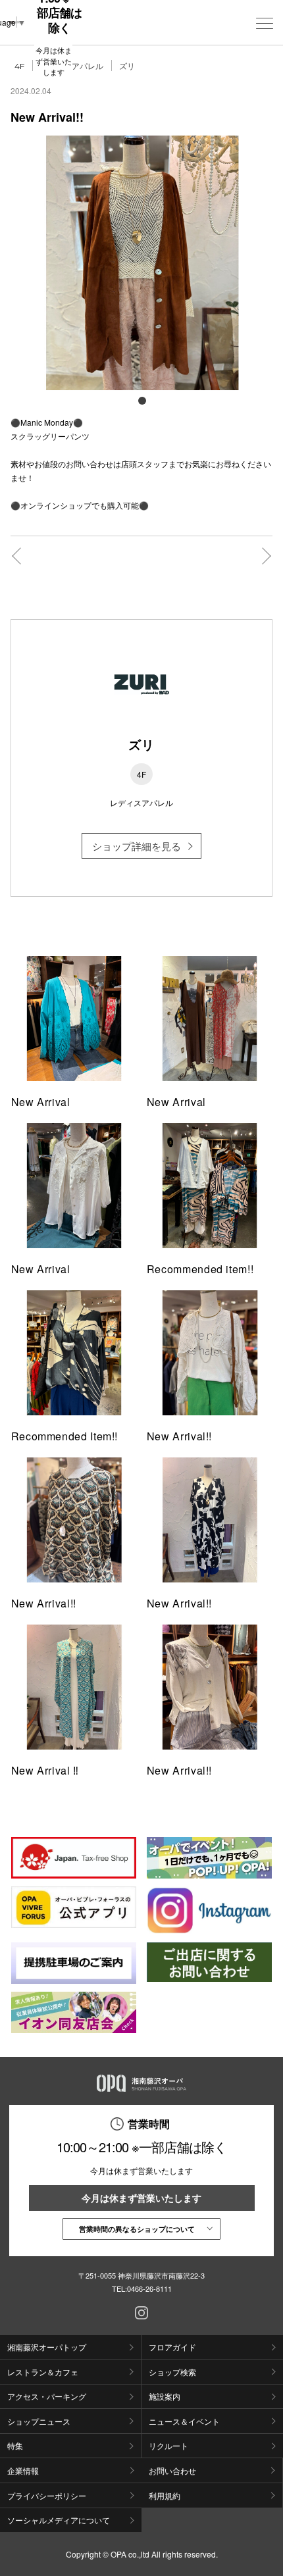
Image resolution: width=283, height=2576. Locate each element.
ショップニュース (39, 2421)
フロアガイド (172, 2347)
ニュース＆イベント (184, 2421)
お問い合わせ (172, 2470)
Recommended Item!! (65, 1436)
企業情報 (23, 2470)
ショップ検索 (172, 2372)
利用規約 (165, 2495)
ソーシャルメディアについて (59, 2520)
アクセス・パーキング (47, 2396)
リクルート (168, 2445)
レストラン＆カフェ (43, 2372)
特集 (15, 2445)
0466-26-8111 (149, 2288)
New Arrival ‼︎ (45, 1770)
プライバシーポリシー (47, 2495)
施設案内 (165, 2396)
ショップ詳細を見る (137, 846)
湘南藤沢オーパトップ (47, 2347)
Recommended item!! (200, 1269)
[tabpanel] (142, 263)
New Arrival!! (179, 1436)
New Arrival (41, 1102)
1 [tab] (141, 400)
